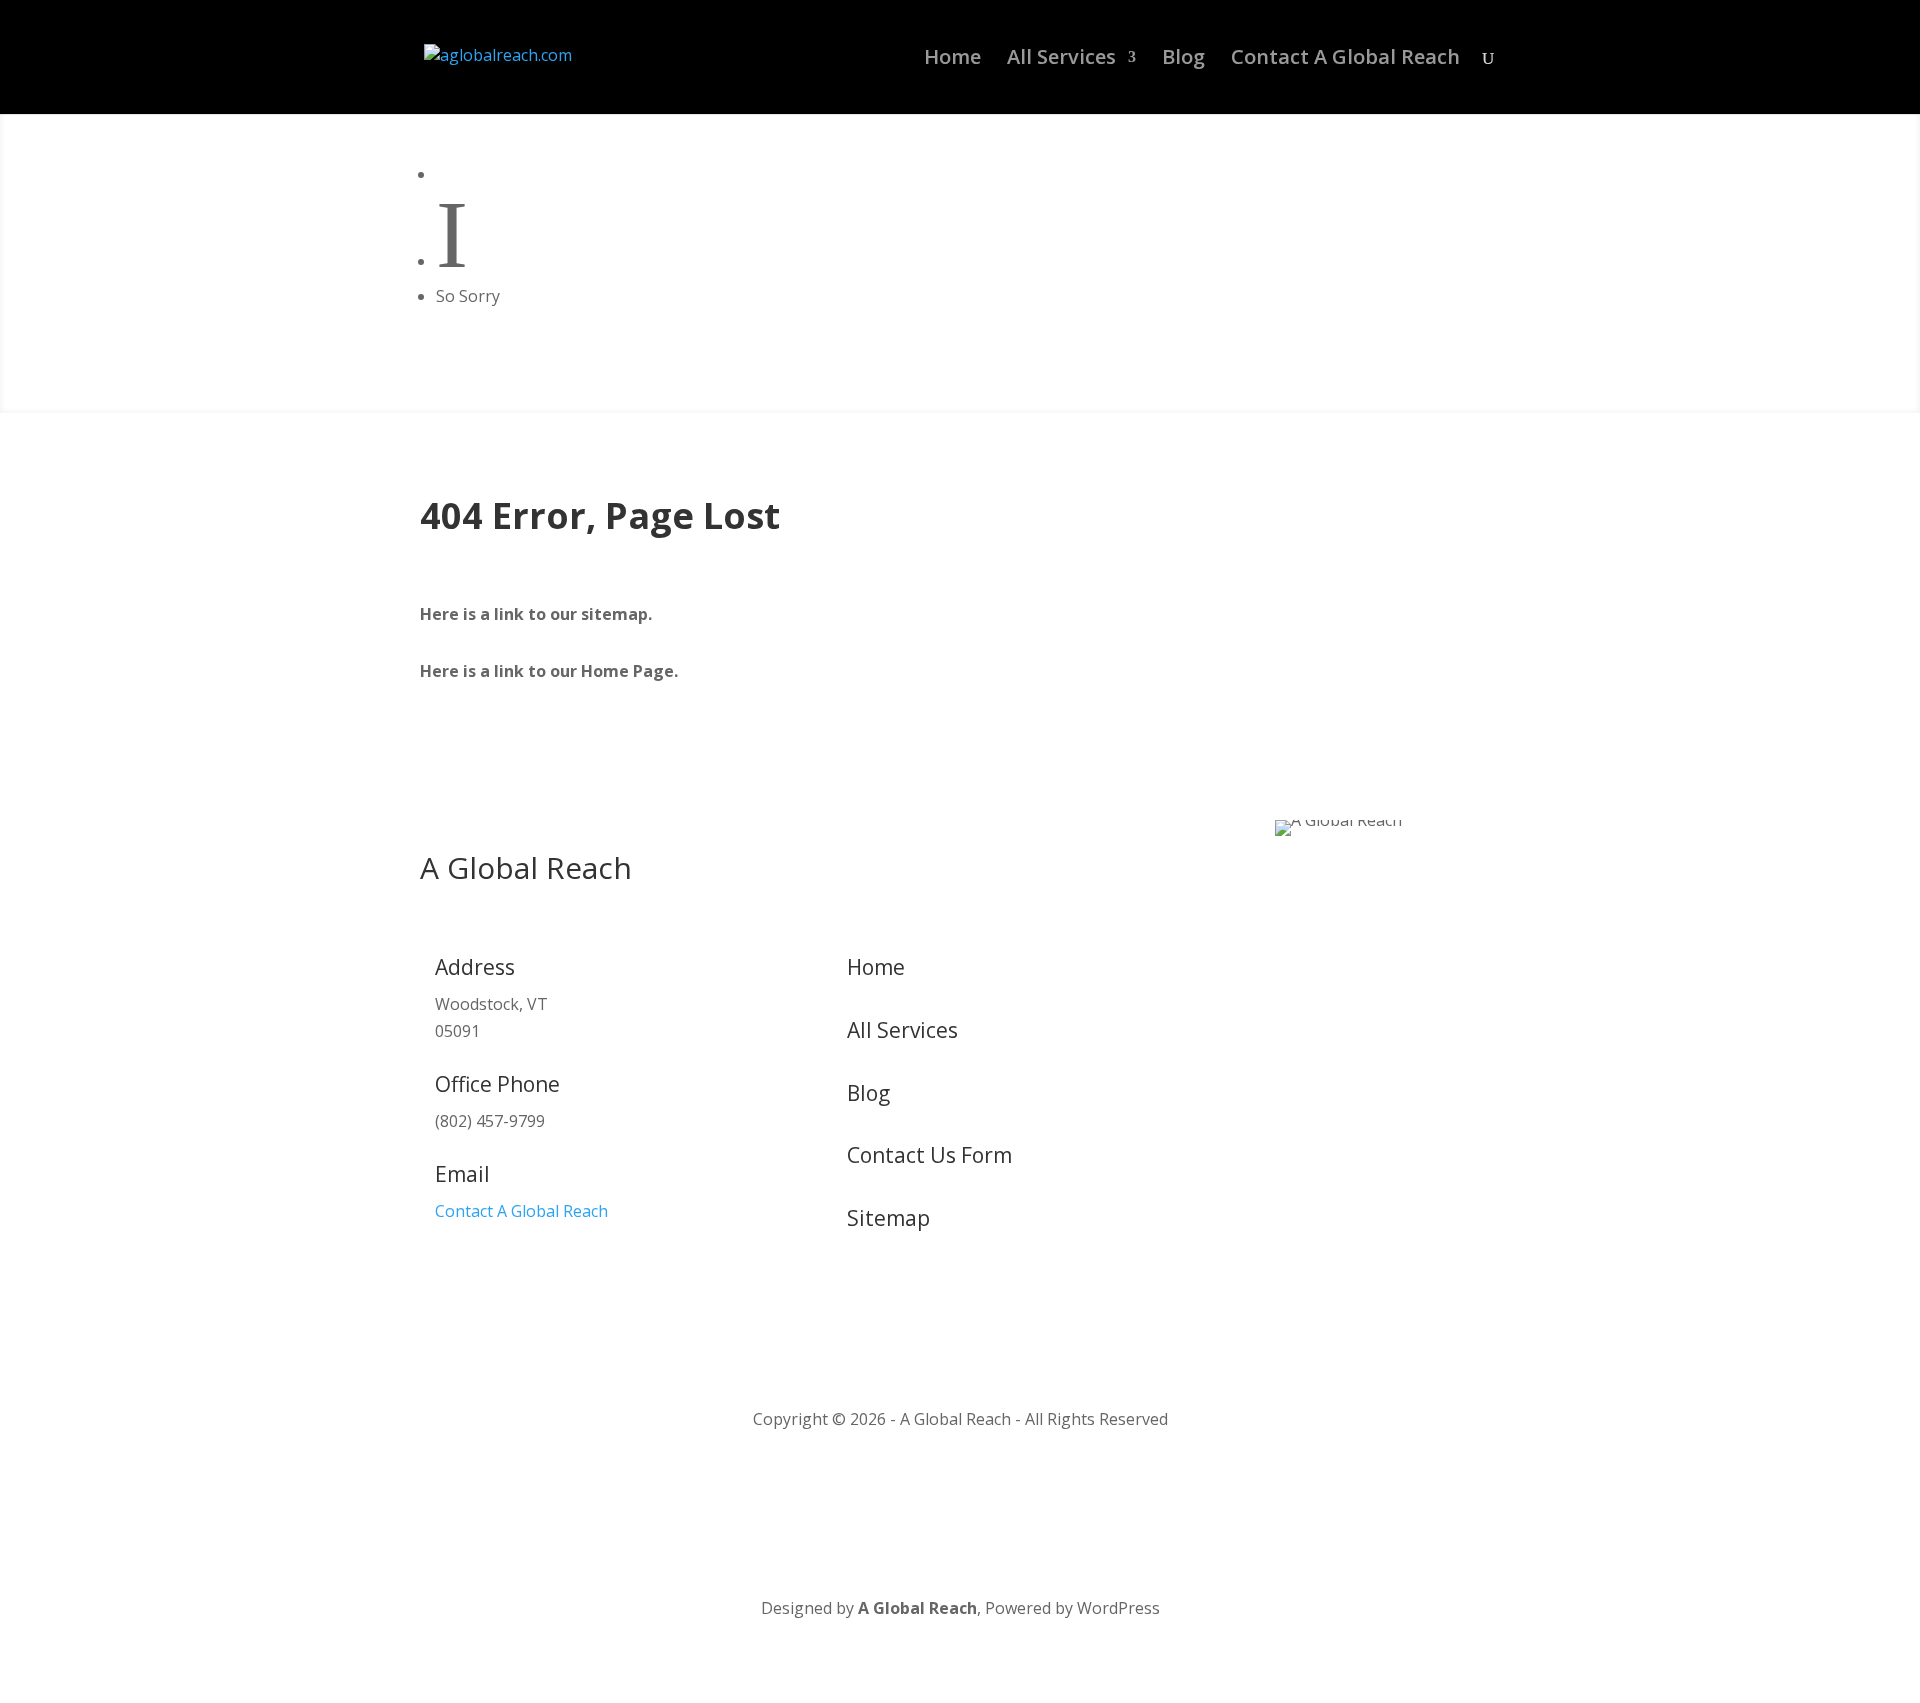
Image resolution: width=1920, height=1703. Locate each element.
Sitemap (888, 1218)
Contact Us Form (929, 1155)
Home (952, 60)
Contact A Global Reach (1345, 60)
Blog (1183, 60)
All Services (1061, 60)
